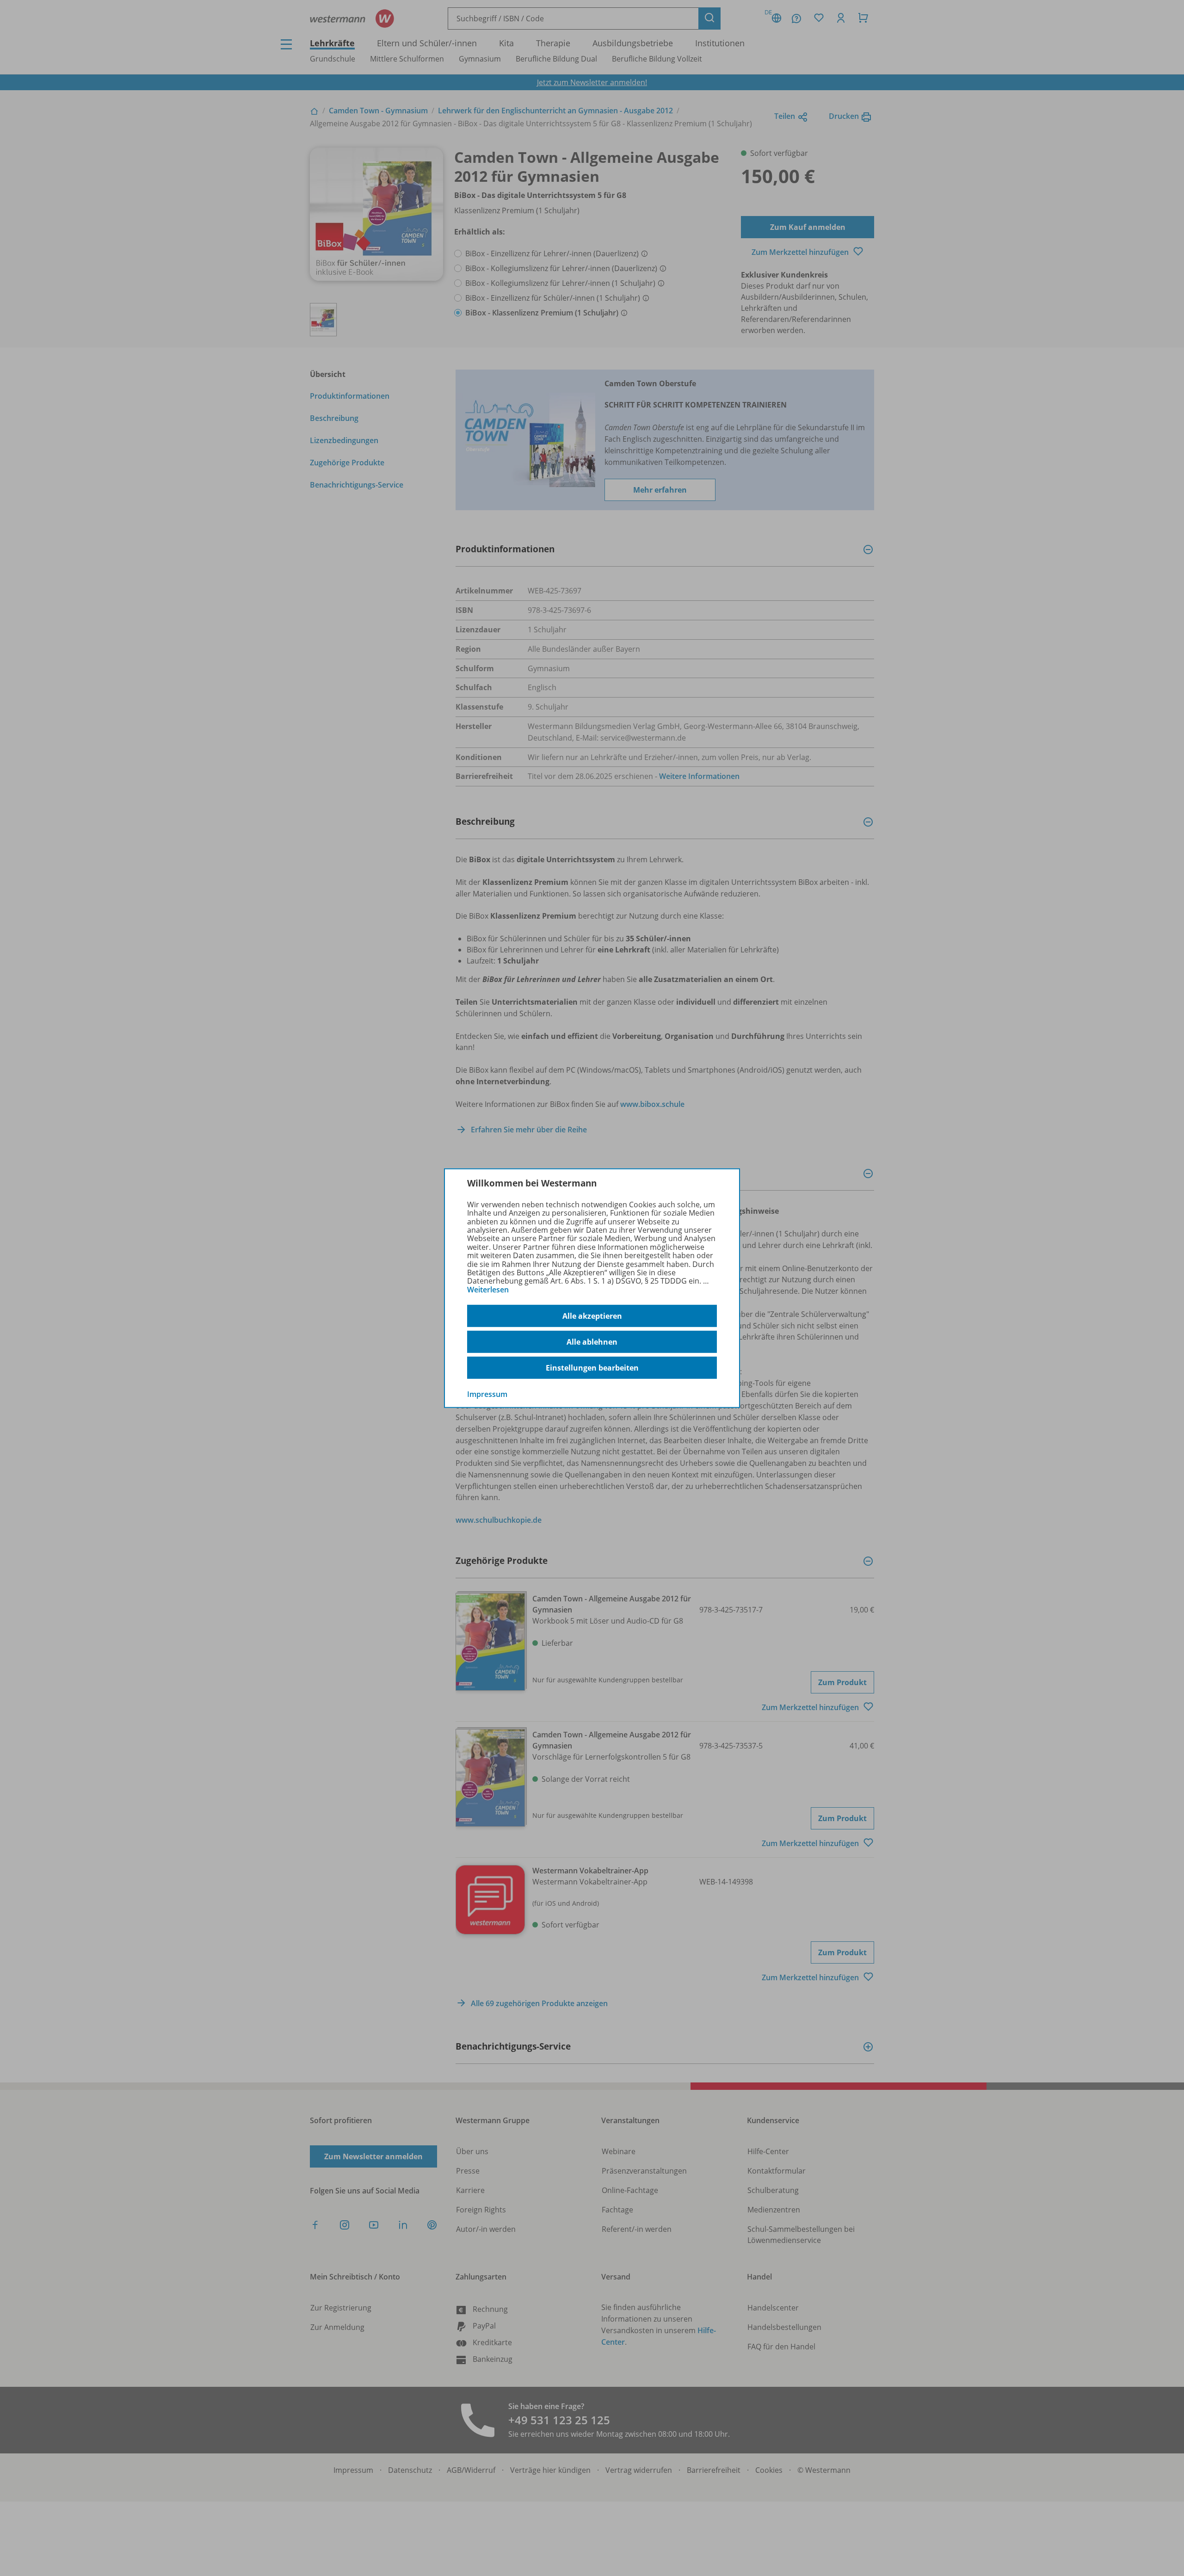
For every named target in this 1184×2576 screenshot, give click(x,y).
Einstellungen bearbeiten (592, 1368)
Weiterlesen (488, 1290)
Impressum (487, 1394)
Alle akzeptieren (592, 1316)
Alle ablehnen (592, 1342)
